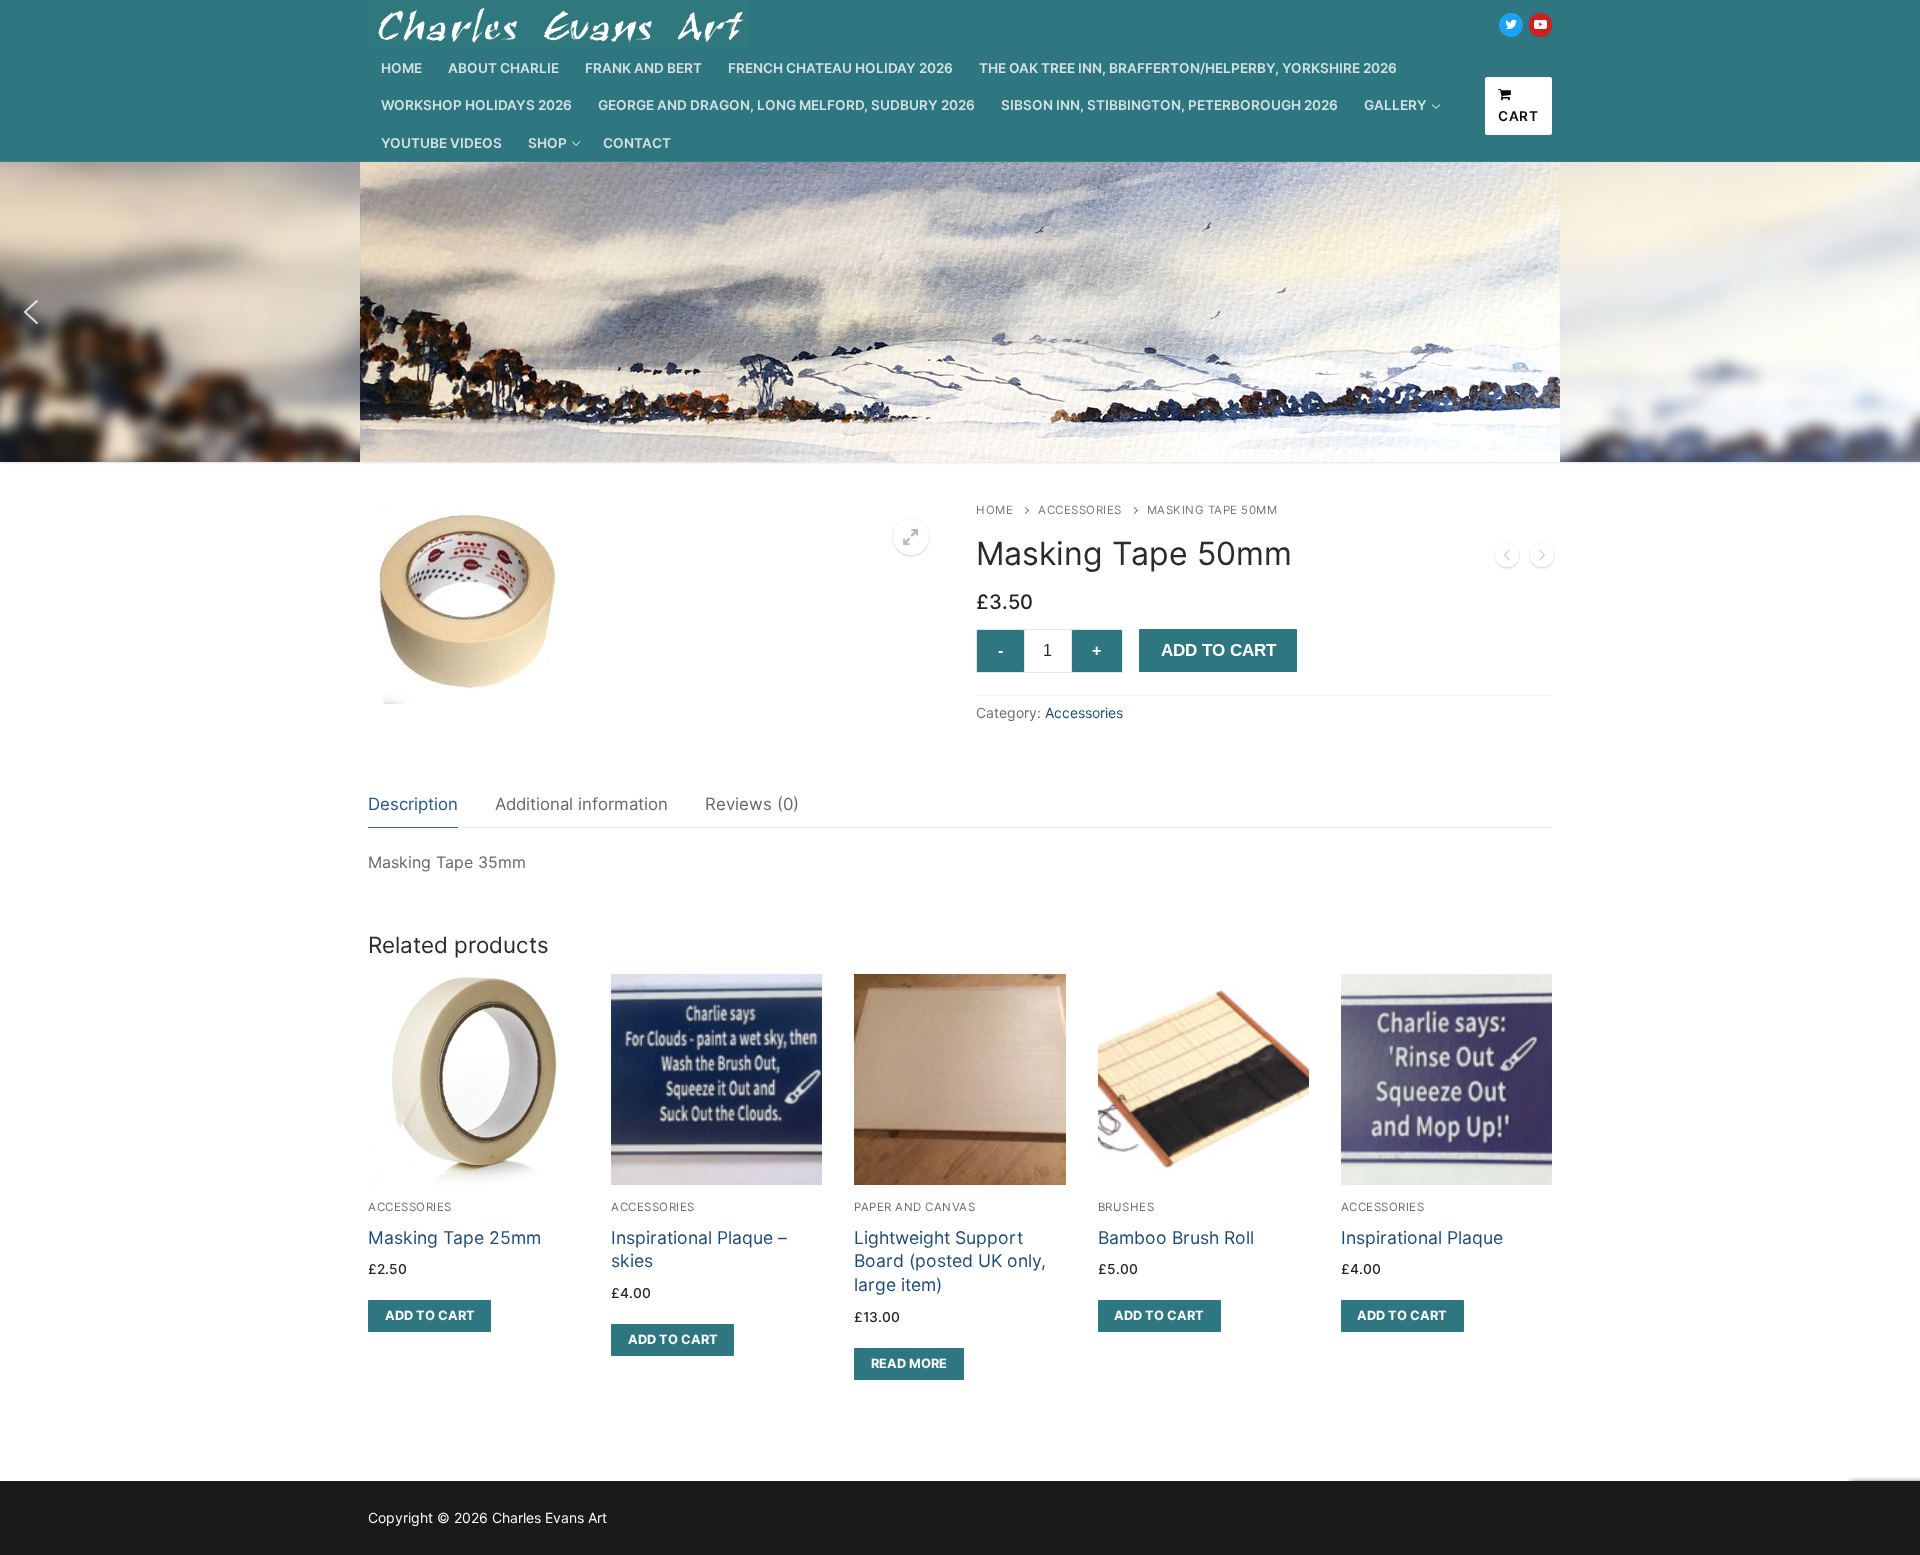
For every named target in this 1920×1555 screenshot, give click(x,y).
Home (994, 510)
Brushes (1126, 1207)
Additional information (581, 804)
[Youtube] (1540, 24)
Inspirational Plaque (1422, 1237)
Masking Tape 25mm (454, 1237)
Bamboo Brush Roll (1176, 1237)
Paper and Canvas (914, 1207)
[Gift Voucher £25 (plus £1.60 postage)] (1542, 559)
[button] (31, 312)
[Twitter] (1510, 24)
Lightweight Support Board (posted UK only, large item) (950, 1261)
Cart (1518, 116)
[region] (960, 312)
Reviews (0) (752, 804)
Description (413, 804)
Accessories (1080, 510)
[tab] (413, 805)
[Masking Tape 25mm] (1507, 559)
